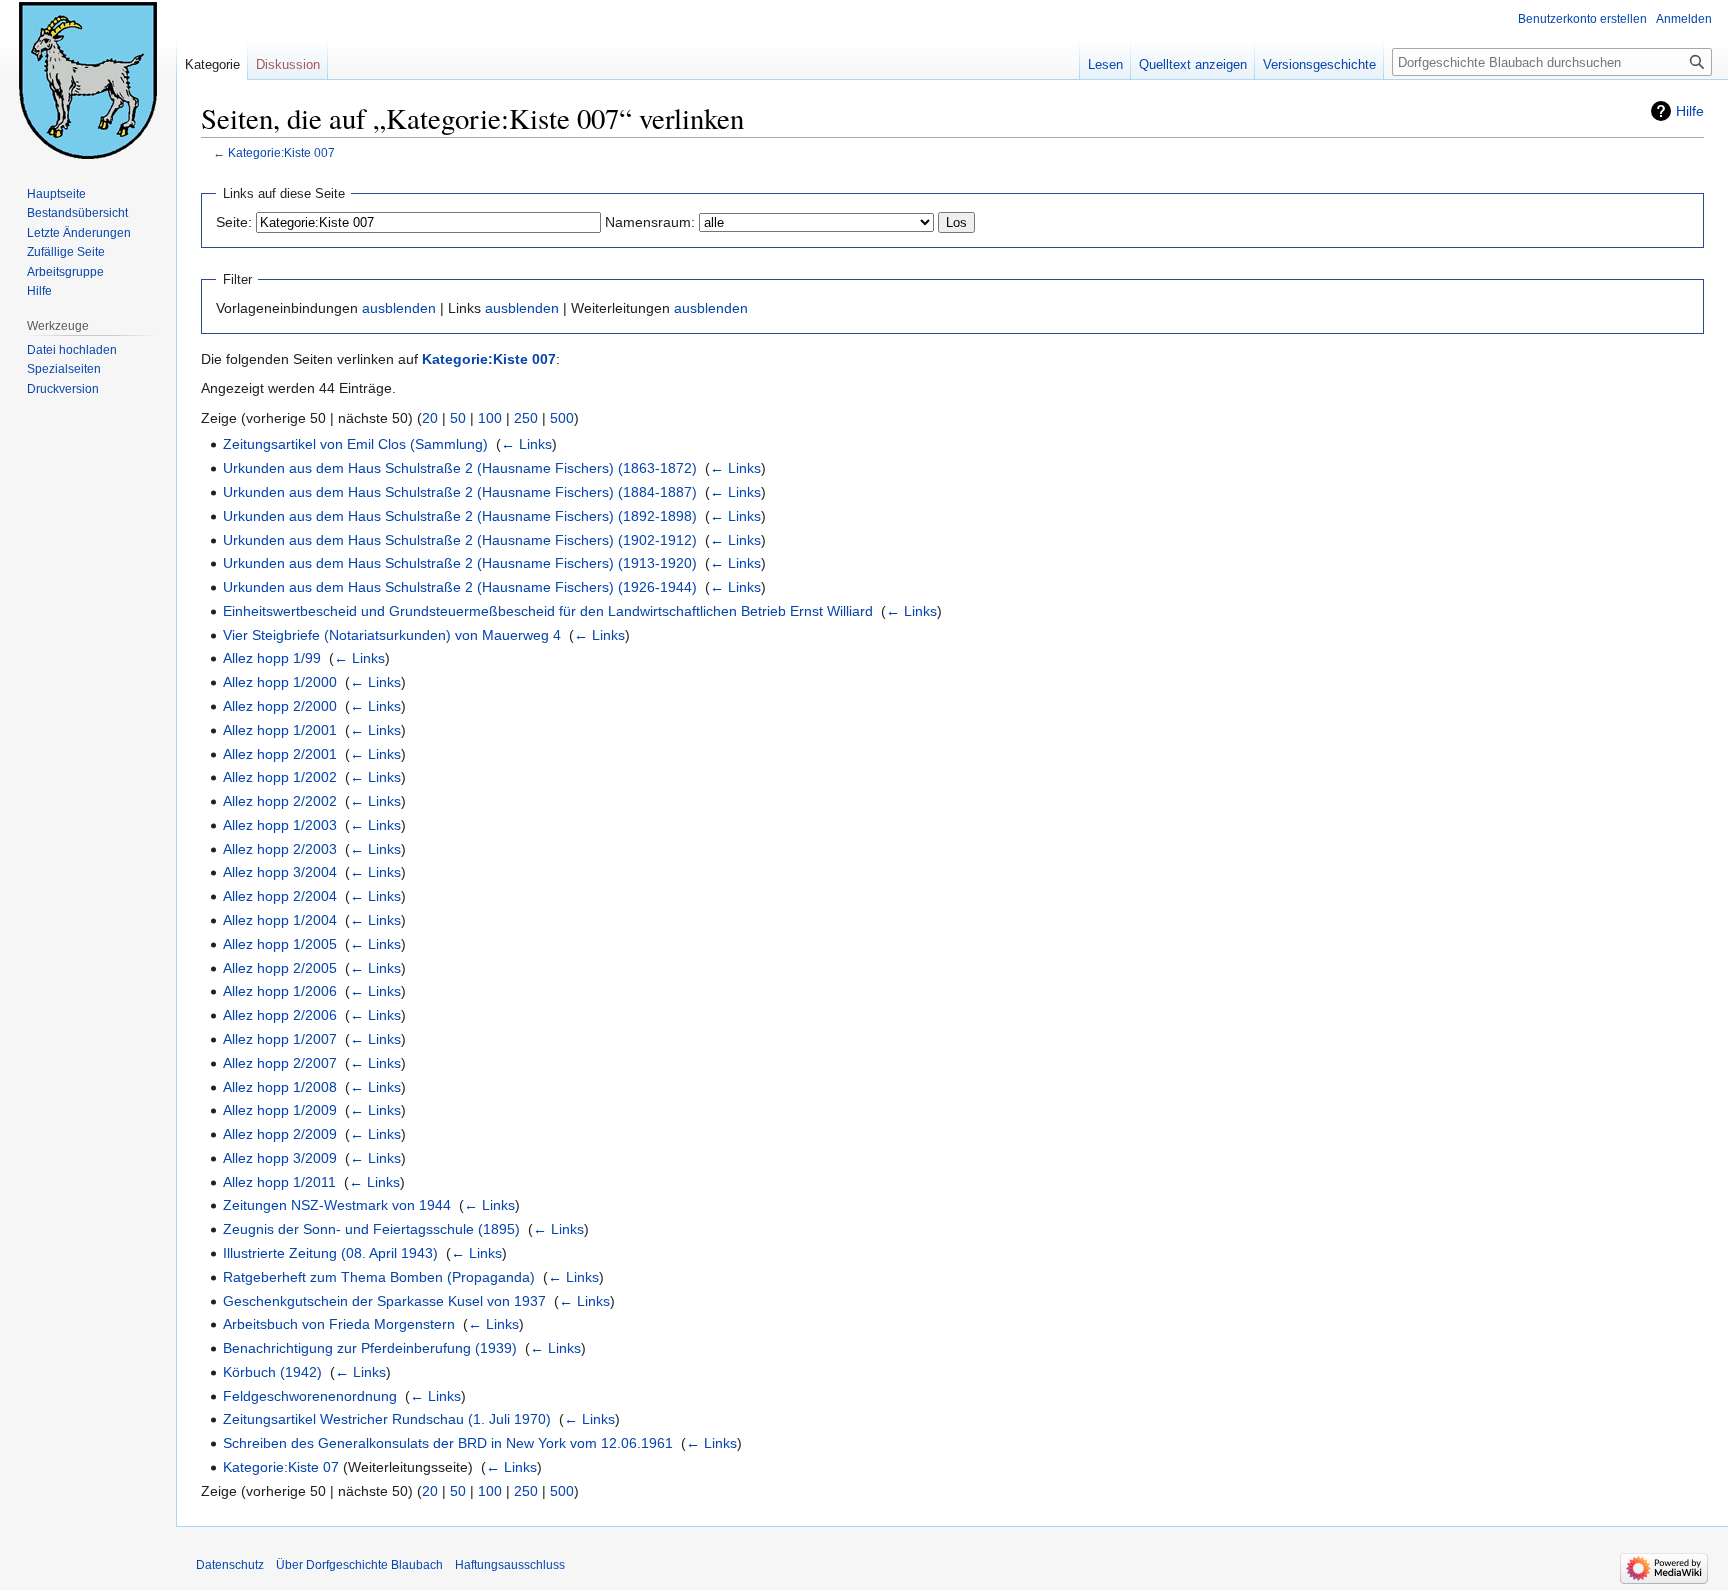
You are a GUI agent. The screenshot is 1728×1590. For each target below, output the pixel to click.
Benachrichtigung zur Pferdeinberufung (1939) (370, 1348)
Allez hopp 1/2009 (280, 1110)
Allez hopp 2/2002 (280, 801)
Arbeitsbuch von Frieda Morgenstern (339, 1324)
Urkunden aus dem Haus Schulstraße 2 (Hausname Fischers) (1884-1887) (460, 492)
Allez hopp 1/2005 (280, 944)
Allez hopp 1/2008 (280, 1087)
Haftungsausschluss (510, 1565)
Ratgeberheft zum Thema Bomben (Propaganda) (379, 1277)
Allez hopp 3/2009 (280, 1158)
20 (430, 418)
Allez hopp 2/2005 (280, 968)
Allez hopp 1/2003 (280, 825)
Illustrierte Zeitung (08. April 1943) (330, 1253)
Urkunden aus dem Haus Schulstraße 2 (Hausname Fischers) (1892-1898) (460, 516)
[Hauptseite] (88, 80)
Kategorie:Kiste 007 (281, 152)
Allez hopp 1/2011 (279, 1182)
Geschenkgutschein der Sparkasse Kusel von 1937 (384, 1301)
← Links (526, 444)
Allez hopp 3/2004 (280, 872)
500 (562, 418)
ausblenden (399, 308)
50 (458, 418)
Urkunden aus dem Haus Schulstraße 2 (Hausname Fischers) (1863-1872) (460, 468)
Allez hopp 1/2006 (280, 991)
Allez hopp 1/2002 (280, 777)
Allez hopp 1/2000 (280, 682)
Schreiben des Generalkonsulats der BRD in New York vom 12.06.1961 (448, 1443)
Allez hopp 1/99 (272, 658)
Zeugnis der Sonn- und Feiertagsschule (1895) (371, 1229)
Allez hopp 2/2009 (280, 1134)
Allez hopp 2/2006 (280, 1015)
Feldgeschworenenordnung (310, 1396)
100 (490, 418)
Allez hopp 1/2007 (280, 1039)
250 (526, 418)
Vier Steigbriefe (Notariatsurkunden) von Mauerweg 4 (392, 635)
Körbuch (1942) (272, 1372)
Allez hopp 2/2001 (280, 754)
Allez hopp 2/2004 (280, 896)
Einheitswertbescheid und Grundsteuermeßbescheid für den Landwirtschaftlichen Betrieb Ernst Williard (548, 611)
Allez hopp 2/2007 (280, 1063)
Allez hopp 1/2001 (280, 730)
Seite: (234, 222)
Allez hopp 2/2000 (280, 706)
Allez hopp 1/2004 (280, 920)
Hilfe (1690, 111)
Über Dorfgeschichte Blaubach (359, 1565)
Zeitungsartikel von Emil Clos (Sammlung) (355, 444)
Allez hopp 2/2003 (280, 849)
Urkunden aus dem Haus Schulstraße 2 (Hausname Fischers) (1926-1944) (460, 587)
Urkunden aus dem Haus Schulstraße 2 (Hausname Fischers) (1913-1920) (460, 563)
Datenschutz (230, 1565)
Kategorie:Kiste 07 (281, 1467)
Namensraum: (650, 222)
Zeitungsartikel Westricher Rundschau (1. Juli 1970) (387, 1419)
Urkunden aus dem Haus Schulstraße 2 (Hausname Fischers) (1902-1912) (460, 540)
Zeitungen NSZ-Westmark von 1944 (337, 1205)
